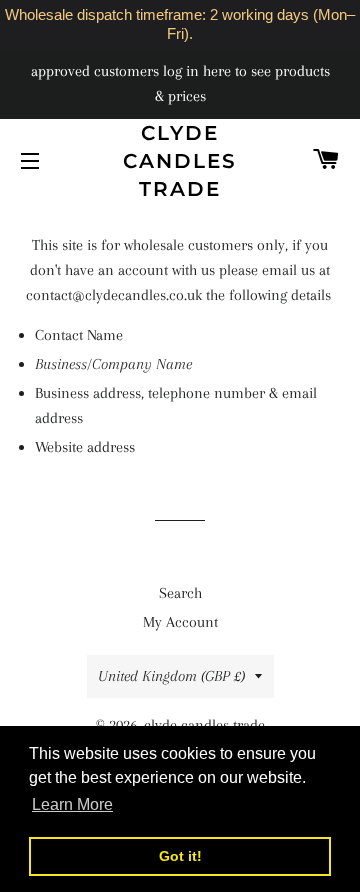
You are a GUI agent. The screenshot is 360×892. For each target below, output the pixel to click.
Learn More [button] (72, 804)
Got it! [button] (180, 856)
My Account (180, 622)
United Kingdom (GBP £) (171, 676)
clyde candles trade (180, 161)
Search (180, 593)
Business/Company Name (113, 364)
